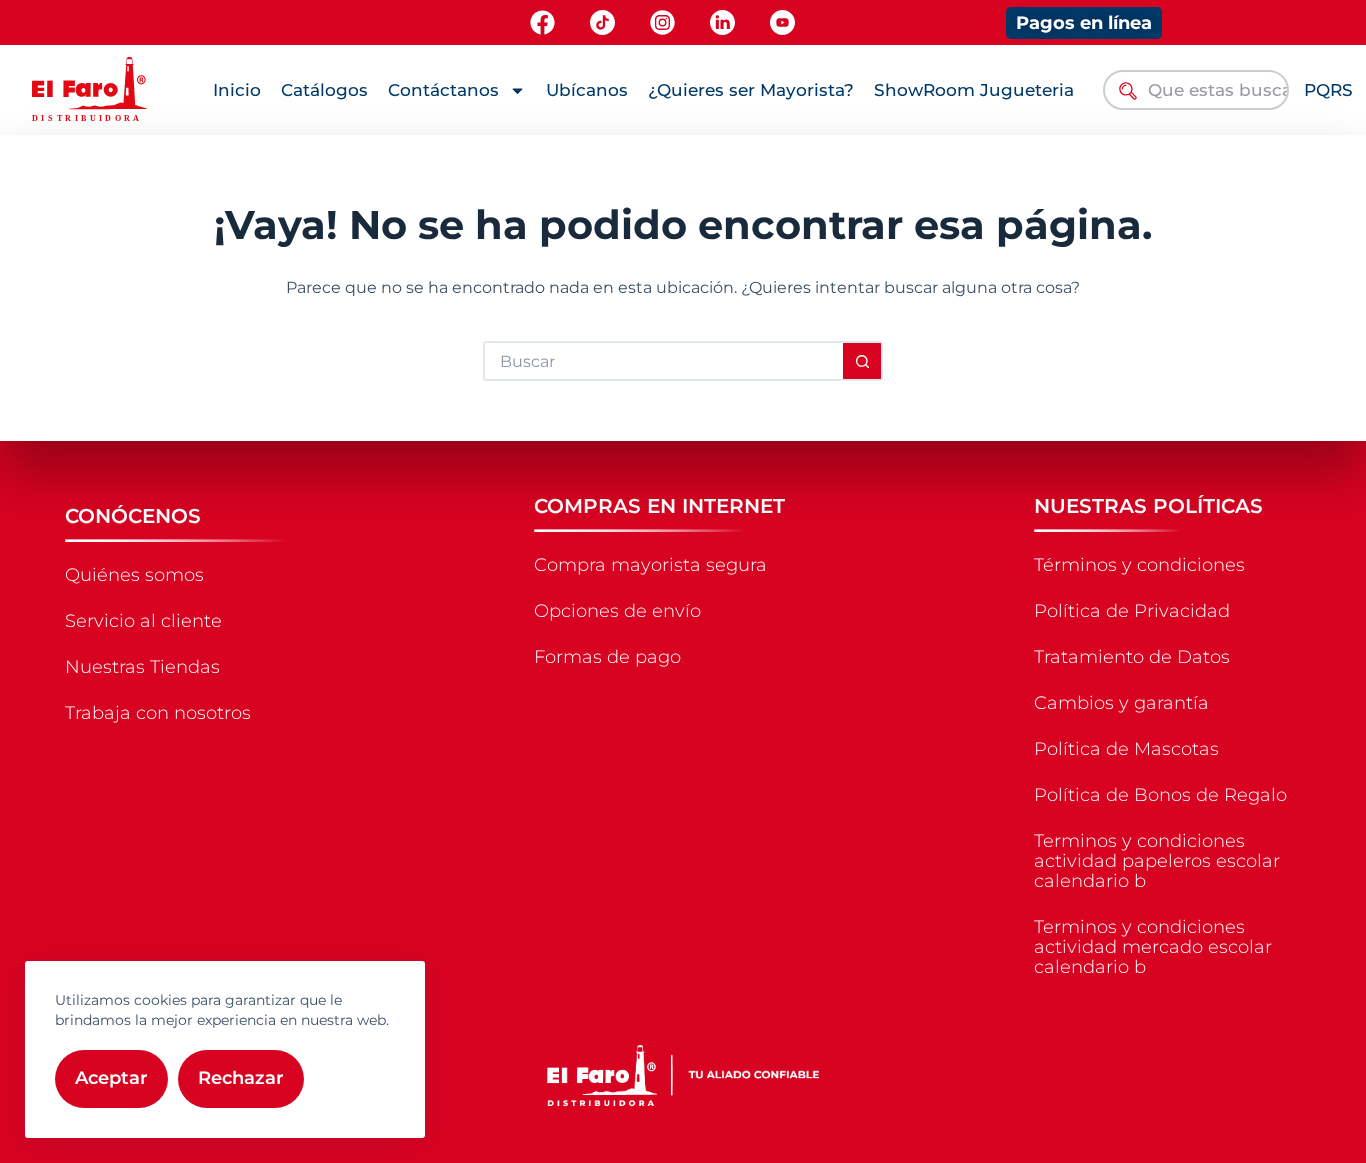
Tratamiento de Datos (1132, 657)
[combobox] (1196, 90)
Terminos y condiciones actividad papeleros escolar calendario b (1157, 861)
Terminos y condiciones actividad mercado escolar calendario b (1153, 947)
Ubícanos (587, 90)
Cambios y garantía (1121, 703)
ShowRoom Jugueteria (974, 90)
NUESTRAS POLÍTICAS (1148, 506)
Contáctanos (443, 90)
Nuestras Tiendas (142, 667)
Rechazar (241, 1078)
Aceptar (111, 1078)
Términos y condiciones (1139, 565)
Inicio (237, 90)
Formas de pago (607, 657)
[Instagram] (662, 22)
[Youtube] (782, 22)
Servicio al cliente (143, 621)
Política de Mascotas (1126, 749)
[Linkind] (722, 22)
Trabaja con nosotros (158, 713)
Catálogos (324, 90)
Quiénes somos (134, 575)
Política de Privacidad (1132, 611)
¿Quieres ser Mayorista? (751, 90)
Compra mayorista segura (650, 565)
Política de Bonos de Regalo (1160, 795)
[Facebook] (542, 22)
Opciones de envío (617, 611)
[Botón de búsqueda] (863, 361)
